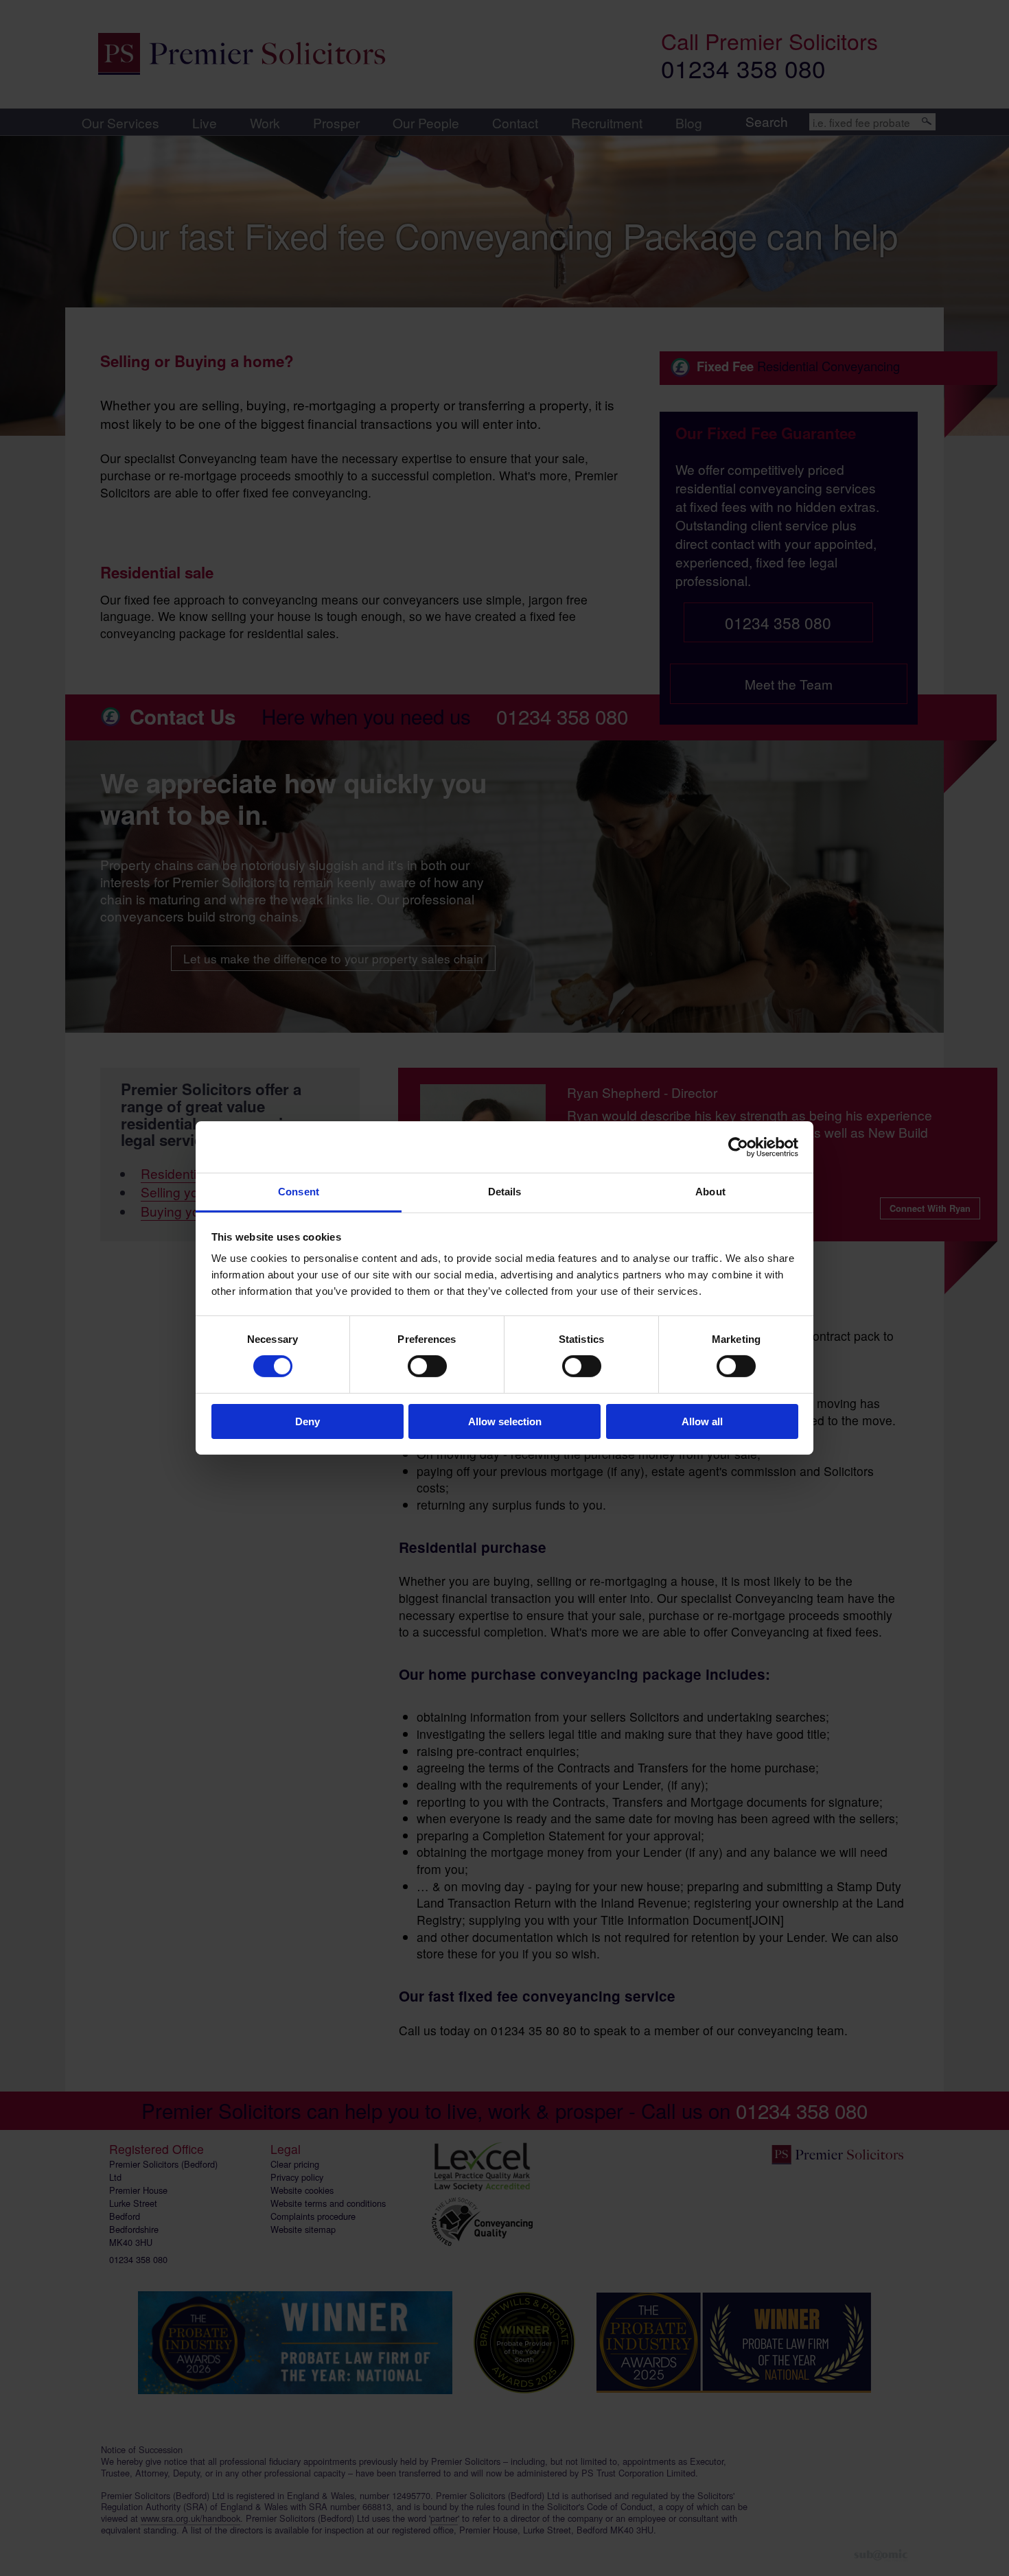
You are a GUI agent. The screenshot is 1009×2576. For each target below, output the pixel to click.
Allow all (702, 1421)
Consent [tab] (299, 1192)
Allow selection (505, 1421)
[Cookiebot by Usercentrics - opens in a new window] (738, 1147)
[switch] (427, 1366)
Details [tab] (505, 1192)
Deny (308, 1421)
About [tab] (710, 1192)
